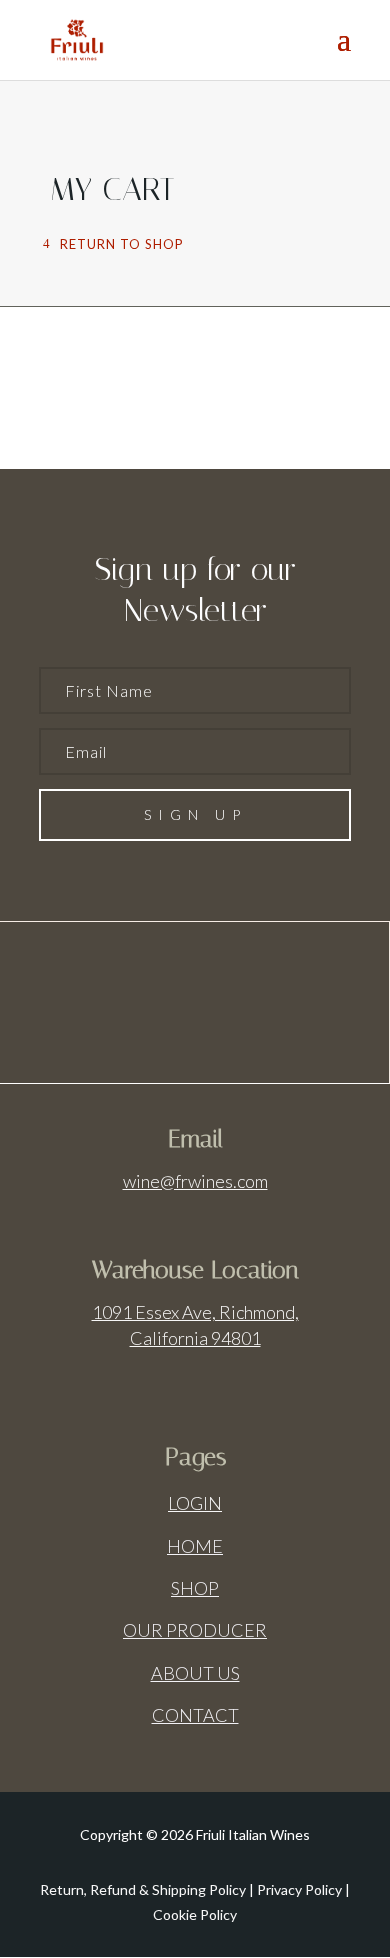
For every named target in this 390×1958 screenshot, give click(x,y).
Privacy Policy (299, 1889)
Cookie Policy (195, 1914)
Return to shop (122, 244)
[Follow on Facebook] (167, 1001)
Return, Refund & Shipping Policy (143, 1889)
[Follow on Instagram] (223, 1001)
